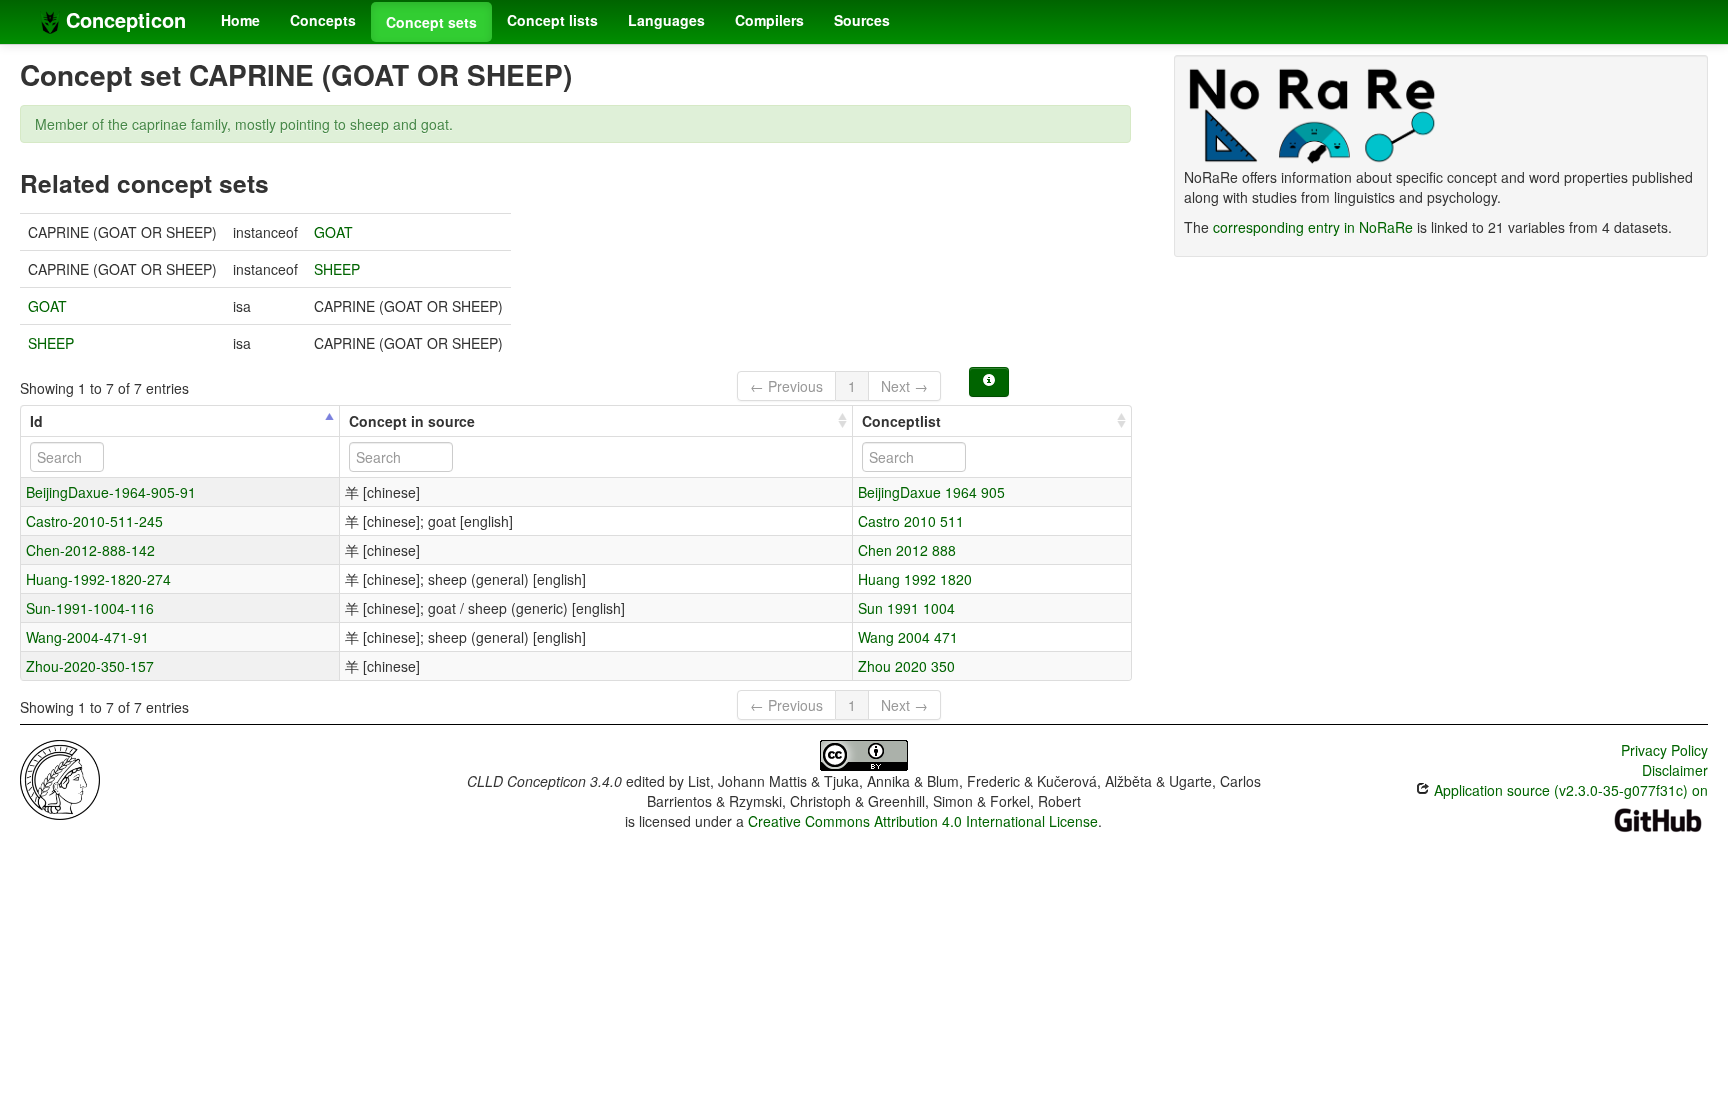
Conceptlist (901, 421)
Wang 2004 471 (908, 637)
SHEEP (337, 269)
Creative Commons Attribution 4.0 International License (923, 821)
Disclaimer (1675, 770)
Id (36, 421)
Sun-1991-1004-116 (90, 608)
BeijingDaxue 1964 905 (931, 492)
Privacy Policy (1664, 750)
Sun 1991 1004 (906, 608)
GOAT (333, 232)
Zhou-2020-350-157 (90, 666)
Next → (904, 386)
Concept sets (431, 22)
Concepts (323, 20)
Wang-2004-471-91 (87, 637)
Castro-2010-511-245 (94, 521)
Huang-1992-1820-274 (98, 579)
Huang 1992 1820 (915, 579)
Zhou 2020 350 (906, 666)
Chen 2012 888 (907, 550)
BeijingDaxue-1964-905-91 (111, 492)
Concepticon (123, 19)
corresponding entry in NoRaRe (1313, 227)
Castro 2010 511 (911, 521)
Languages (666, 20)
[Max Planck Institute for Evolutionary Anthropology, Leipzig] (60, 778)
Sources (862, 20)
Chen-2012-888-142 (90, 550)
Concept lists (552, 20)
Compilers (769, 20)
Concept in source (412, 421)
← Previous (786, 386)
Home (240, 20)
